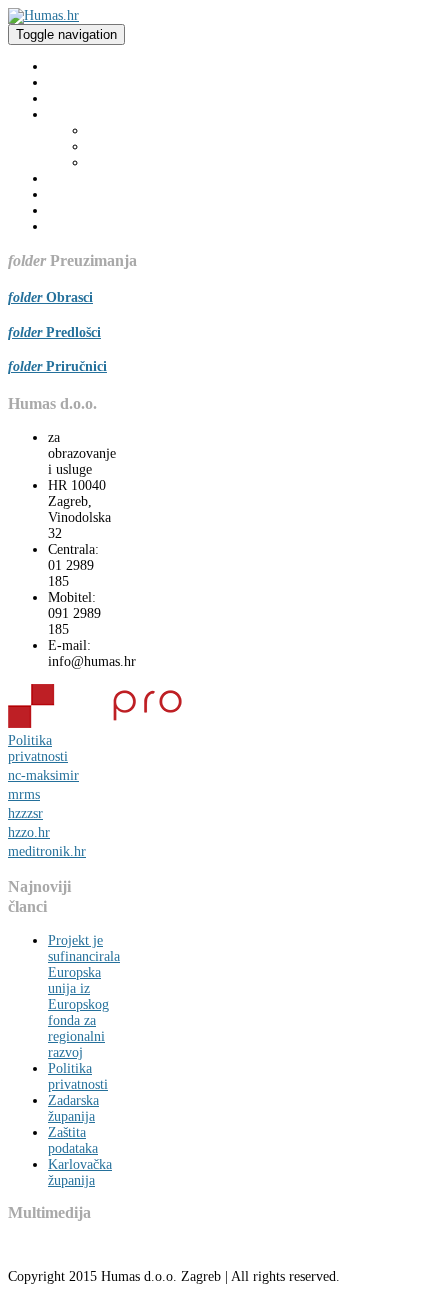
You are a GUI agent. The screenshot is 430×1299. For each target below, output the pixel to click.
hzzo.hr (29, 832)
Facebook (75, 210)
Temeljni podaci (93, 98)
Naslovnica (79, 66)
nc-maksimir (43, 775)
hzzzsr (25, 813)
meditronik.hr (47, 851)
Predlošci (73, 332)
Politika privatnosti (38, 748)
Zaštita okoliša (129, 146)
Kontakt (70, 226)
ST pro (68, 194)
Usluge (67, 114)
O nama (70, 82)
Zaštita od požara (136, 162)
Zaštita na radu (130, 130)
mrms (24, 794)
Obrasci (69, 297)
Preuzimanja (83, 178)
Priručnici (76, 366)
